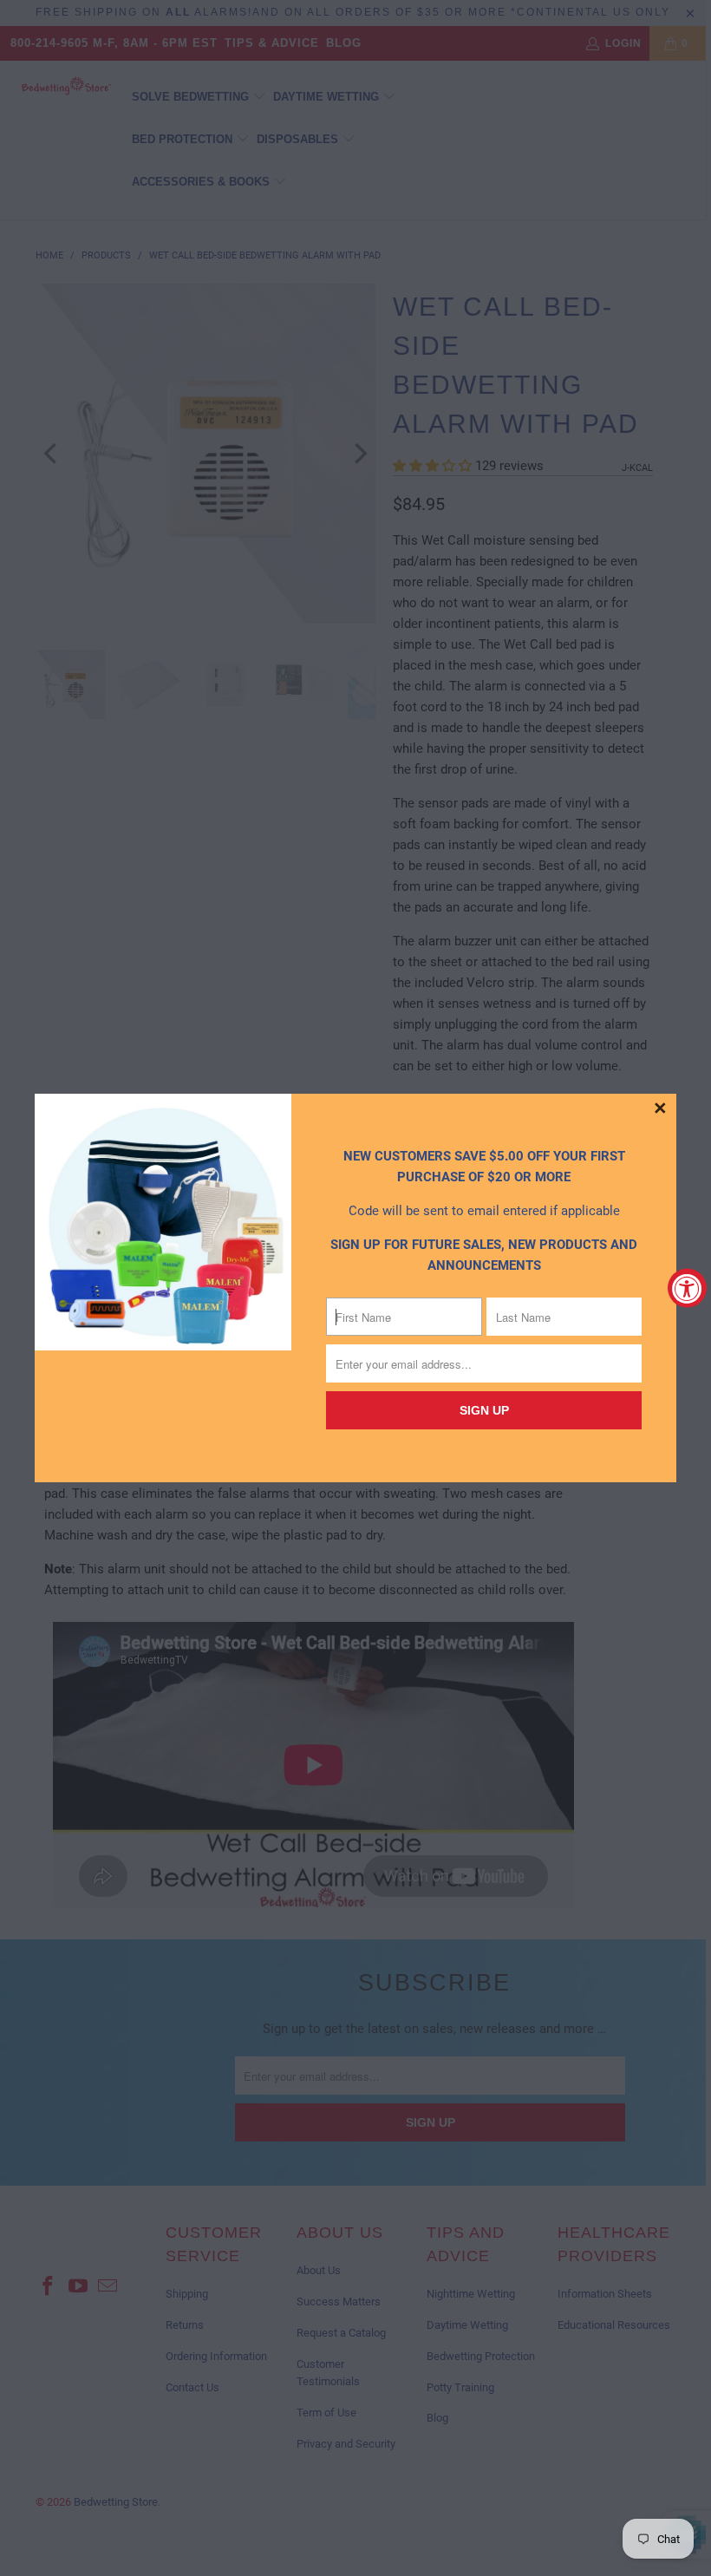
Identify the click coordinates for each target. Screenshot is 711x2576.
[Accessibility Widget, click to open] (687, 1288)
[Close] (661, 1109)
